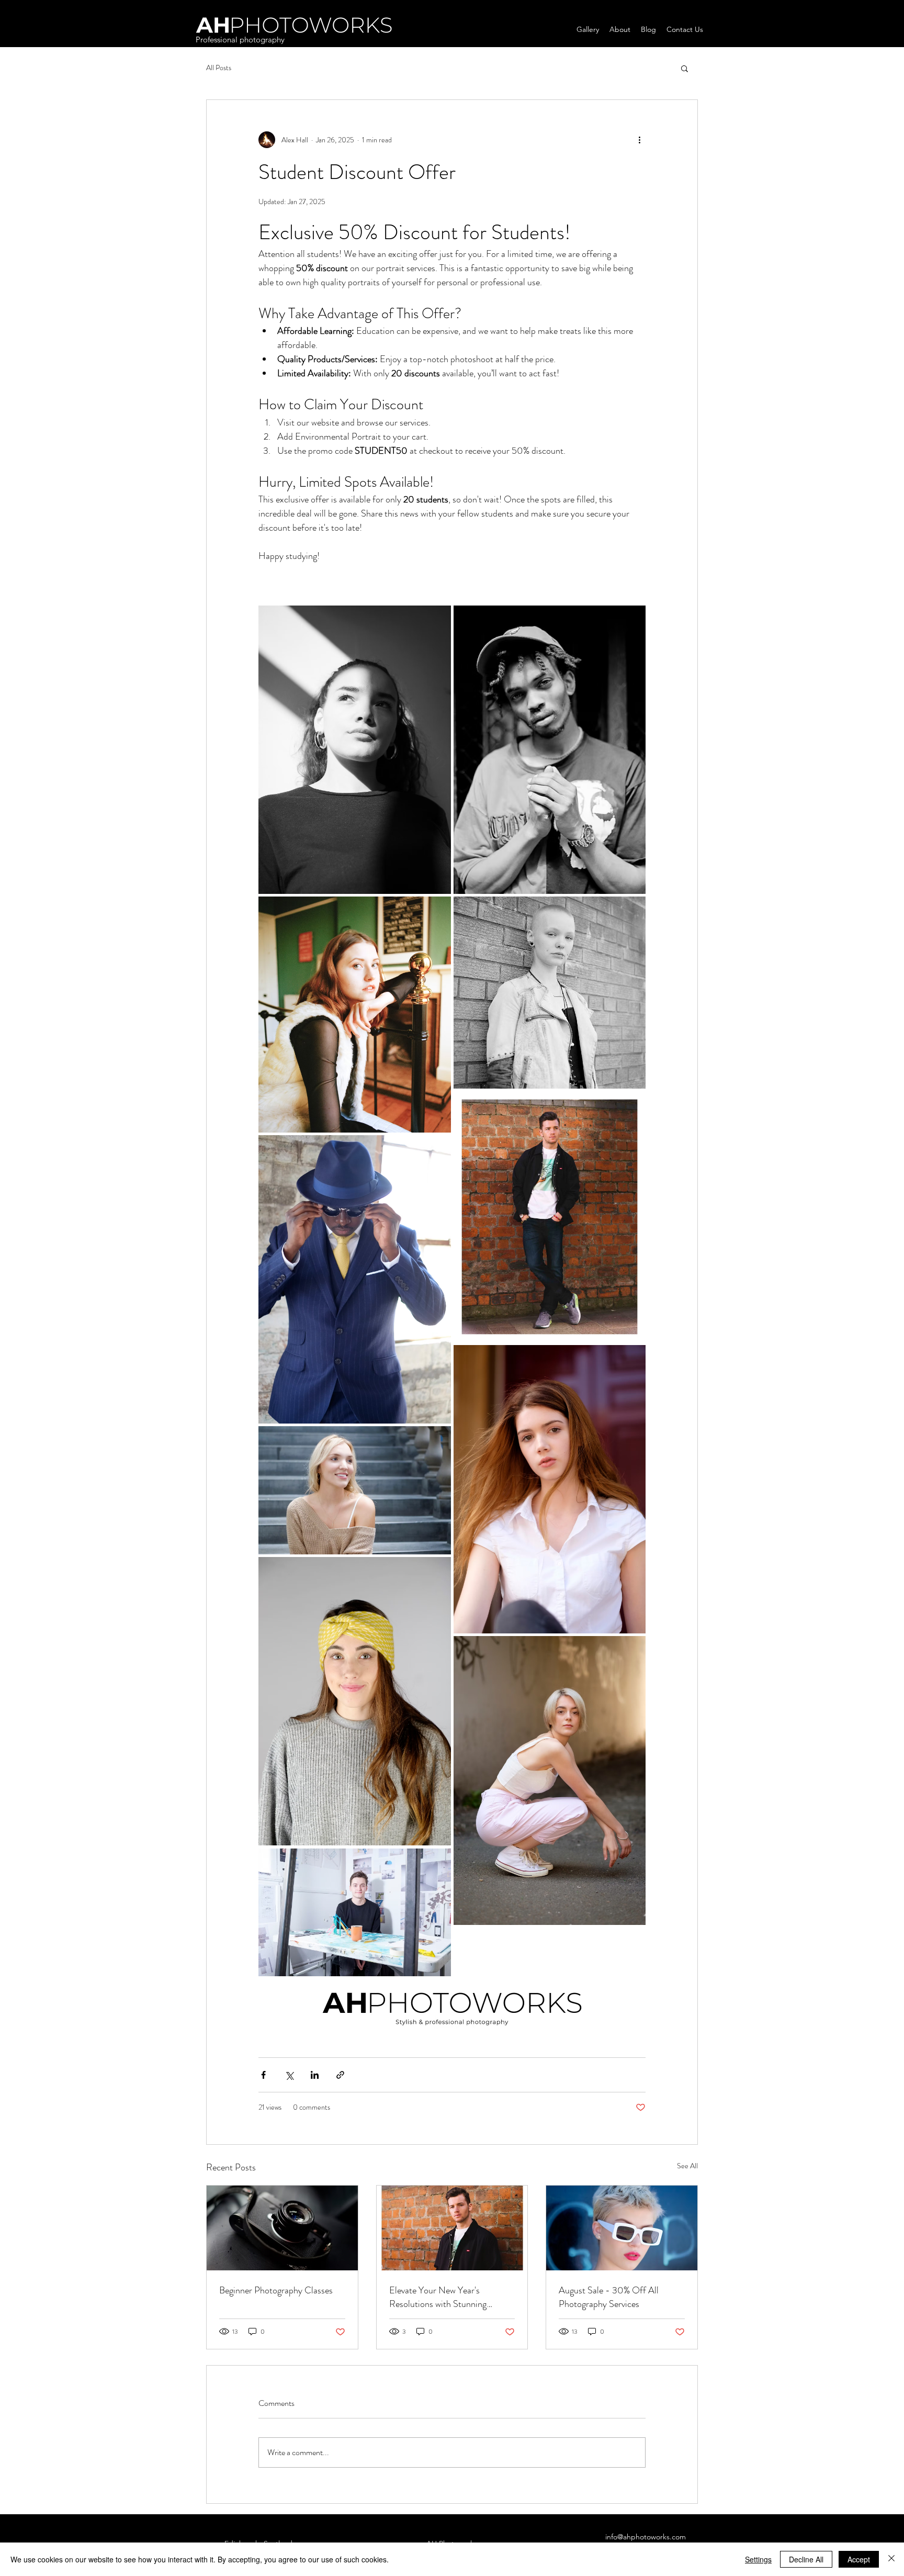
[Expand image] (355, 750)
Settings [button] (758, 2559)
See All (687, 2166)
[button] (685, 68)
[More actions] (639, 140)
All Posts (219, 68)
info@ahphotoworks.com (646, 2537)
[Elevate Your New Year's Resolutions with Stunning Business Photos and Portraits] (452, 2228)
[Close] (891, 2559)
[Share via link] (340, 2075)
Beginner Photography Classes (276, 2290)
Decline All (806, 2559)
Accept (859, 2559)
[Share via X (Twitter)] (289, 2075)
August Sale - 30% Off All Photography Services (609, 2297)
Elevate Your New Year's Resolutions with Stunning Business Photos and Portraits (445, 2297)
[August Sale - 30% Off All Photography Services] (622, 2228)
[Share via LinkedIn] (315, 2075)
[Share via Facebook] (263, 2075)
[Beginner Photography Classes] (282, 2228)
